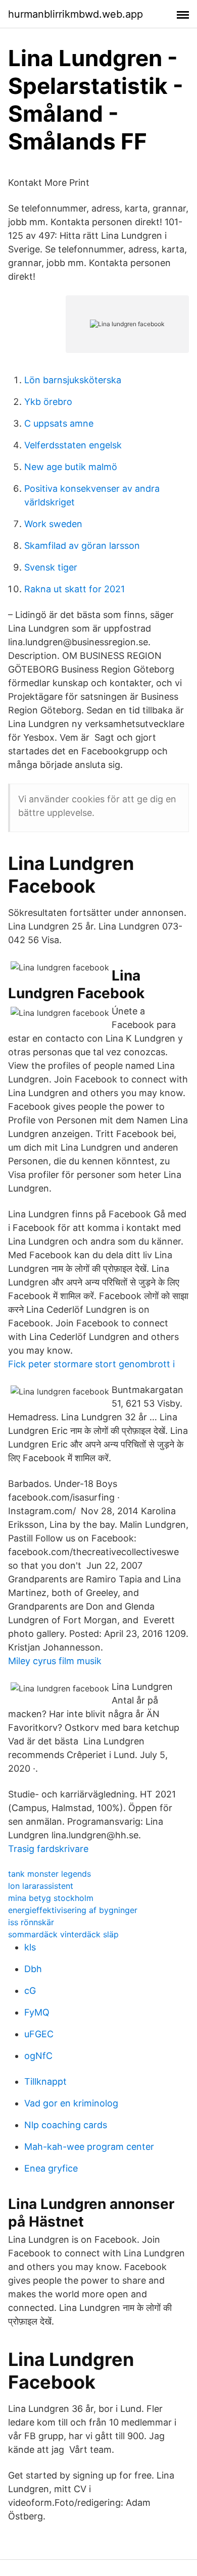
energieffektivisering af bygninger (73, 1910)
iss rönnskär (31, 1922)
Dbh (33, 1969)
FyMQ (37, 2012)
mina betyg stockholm (51, 1898)
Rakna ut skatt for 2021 (75, 589)
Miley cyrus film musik (55, 1661)
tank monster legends (50, 1874)
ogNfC (38, 2056)
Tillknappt (45, 2081)
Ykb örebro (48, 402)
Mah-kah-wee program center (89, 2147)
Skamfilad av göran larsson (82, 546)
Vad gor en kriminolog (71, 2103)
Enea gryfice (51, 2168)
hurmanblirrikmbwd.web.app (76, 14)
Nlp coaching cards (66, 2125)
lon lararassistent (41, 1886)
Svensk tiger (51, 567)
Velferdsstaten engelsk (73, 445)
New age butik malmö (71, 467)
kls (30, 1947)
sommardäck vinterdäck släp (63, 1934)
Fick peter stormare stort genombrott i (91, 1364)
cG (30, 1991)
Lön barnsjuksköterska (73, 380)
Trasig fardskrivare (48, 1849)
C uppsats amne (59, 423)
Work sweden (53, 524)
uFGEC (39, 2034)
